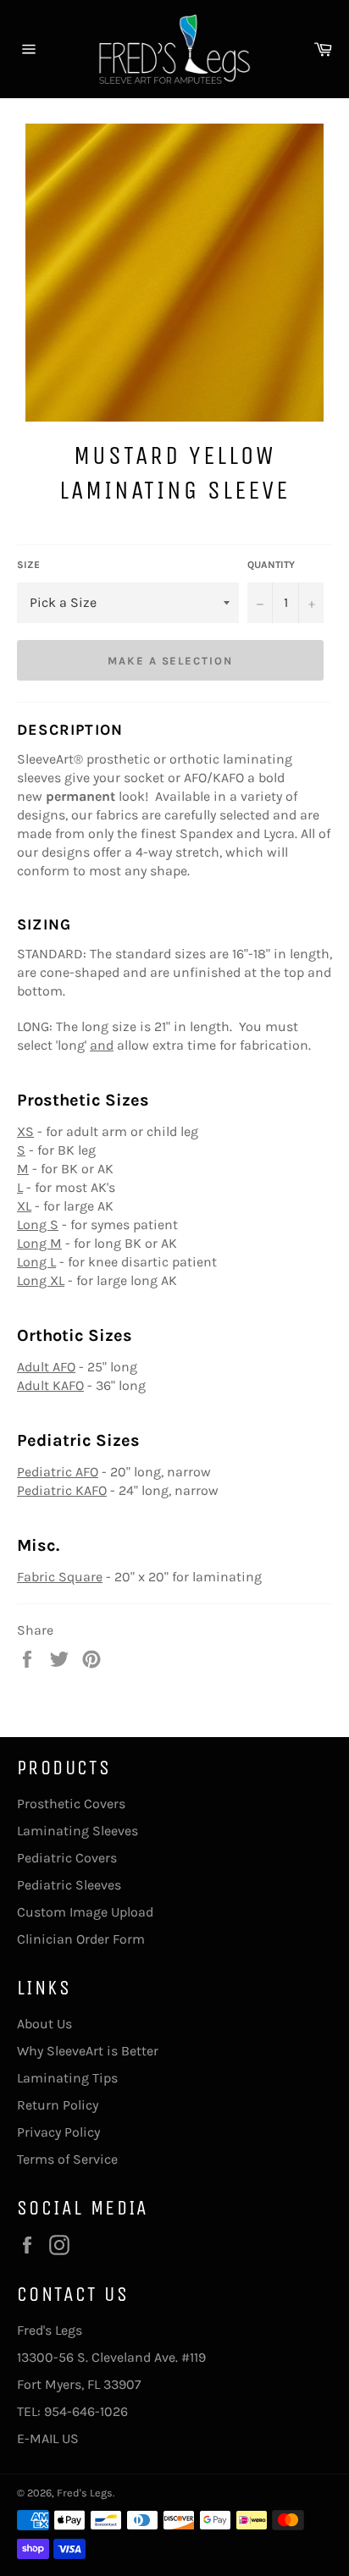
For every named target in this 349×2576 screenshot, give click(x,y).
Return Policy (58, 2105)
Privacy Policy (58, 2132)
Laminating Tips (67, 2078)
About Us (44, 2024)
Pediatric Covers (67, 1858)
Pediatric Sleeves (69, 1885)
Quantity (271, 565)
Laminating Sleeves (78, 1831)
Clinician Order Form (81, 1939)
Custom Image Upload (85, 1912)
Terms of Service (67, 2159)
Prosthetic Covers (71, 1804)
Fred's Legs (85, 2493)
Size (28, 565)
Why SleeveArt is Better (88, 2051)
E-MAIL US (48, 2438)
